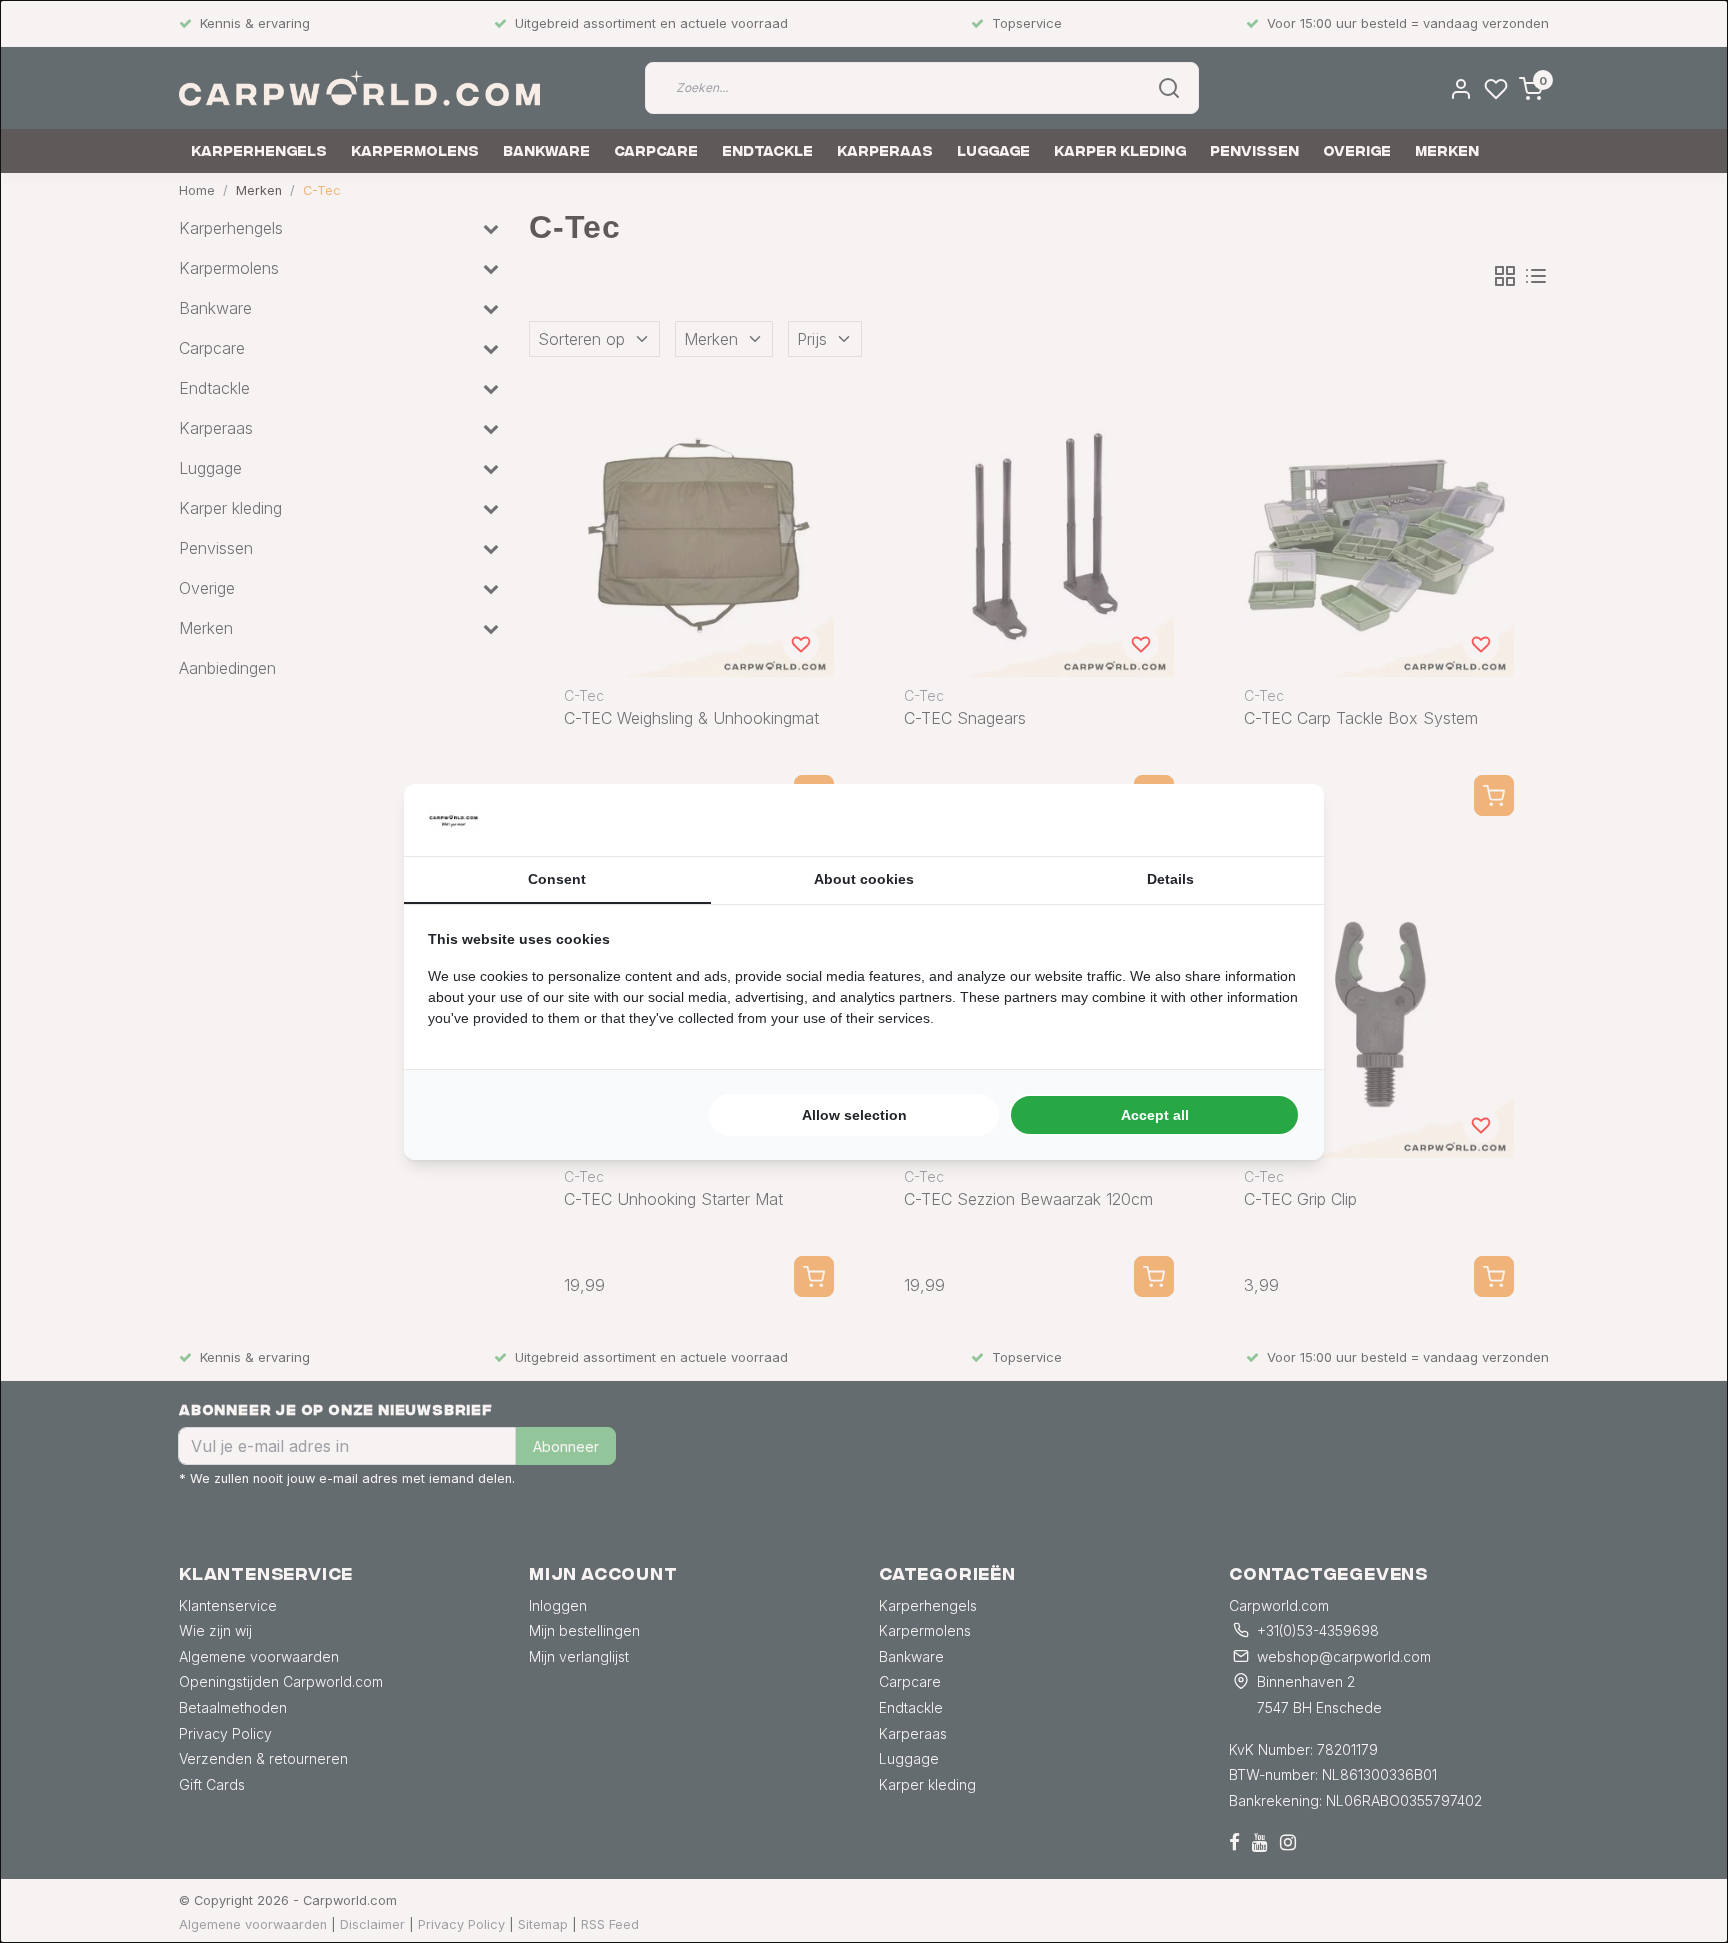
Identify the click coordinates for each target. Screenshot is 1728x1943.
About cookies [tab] (864, 879)
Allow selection (854, 1115)
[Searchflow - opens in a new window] (1275, 820)
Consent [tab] (557, 879)
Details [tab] (1170, 879)
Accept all (1155, 1115)
